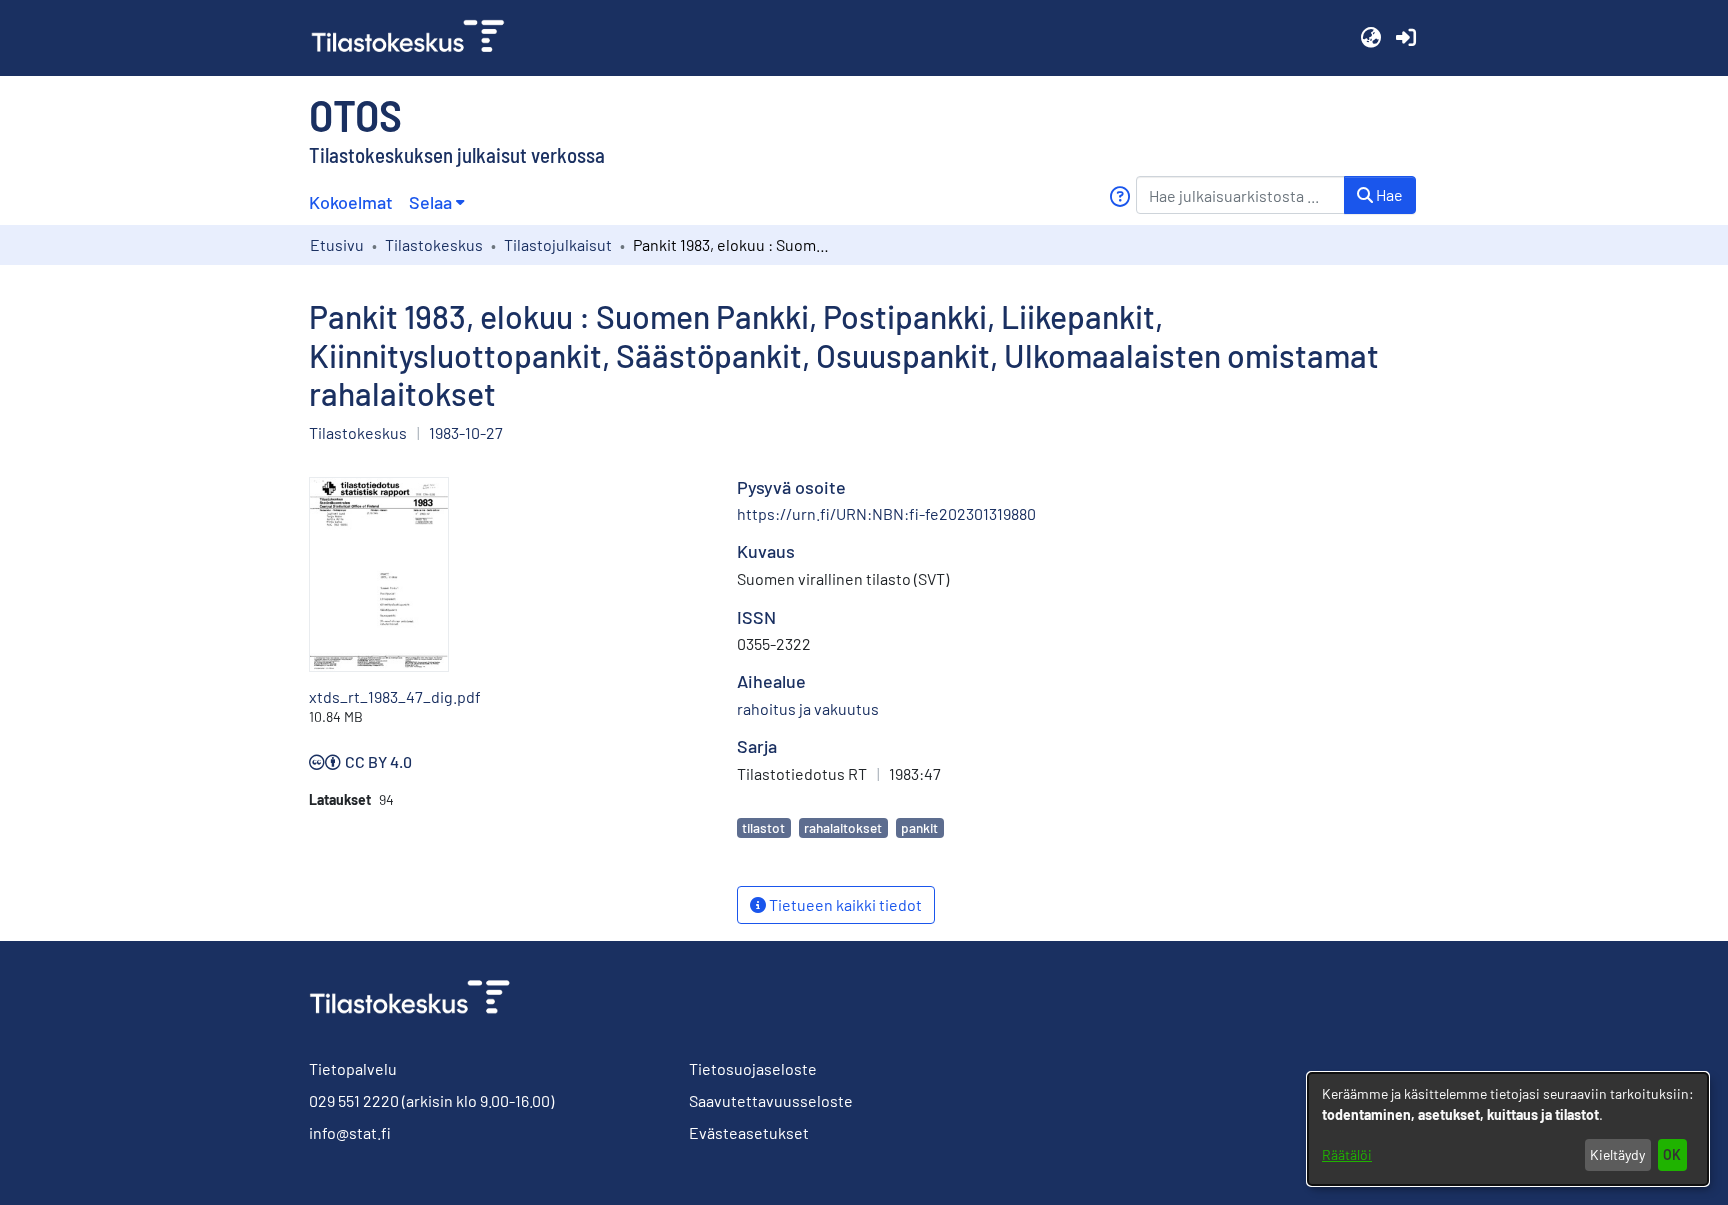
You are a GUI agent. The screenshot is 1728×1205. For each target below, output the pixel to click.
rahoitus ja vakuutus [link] (808, 708)
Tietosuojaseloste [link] (753, 1068)
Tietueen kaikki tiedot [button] (844, 904)
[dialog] (1508, 1129)
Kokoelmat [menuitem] (351, 202)
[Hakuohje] (1119, 196)
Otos (355, 114)
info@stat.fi (350, 1132)
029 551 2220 (354, 1100)
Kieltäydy (1617, 1154)
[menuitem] (436, 202)
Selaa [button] (430, 202)
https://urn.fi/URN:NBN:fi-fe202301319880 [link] (886, 513)
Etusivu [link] (337, 244)
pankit (919, 827)
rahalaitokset (843, 827)
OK (1672, 1154)
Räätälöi (1347, 1154)
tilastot (763, 827)
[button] (1370, 38)
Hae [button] (1388, 194)
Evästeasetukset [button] (749, 1132)
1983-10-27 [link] (466, 432)
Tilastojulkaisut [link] (558, 244)
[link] (416, 38)
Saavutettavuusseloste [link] (771, 1100)
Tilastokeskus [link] (434, 244)
